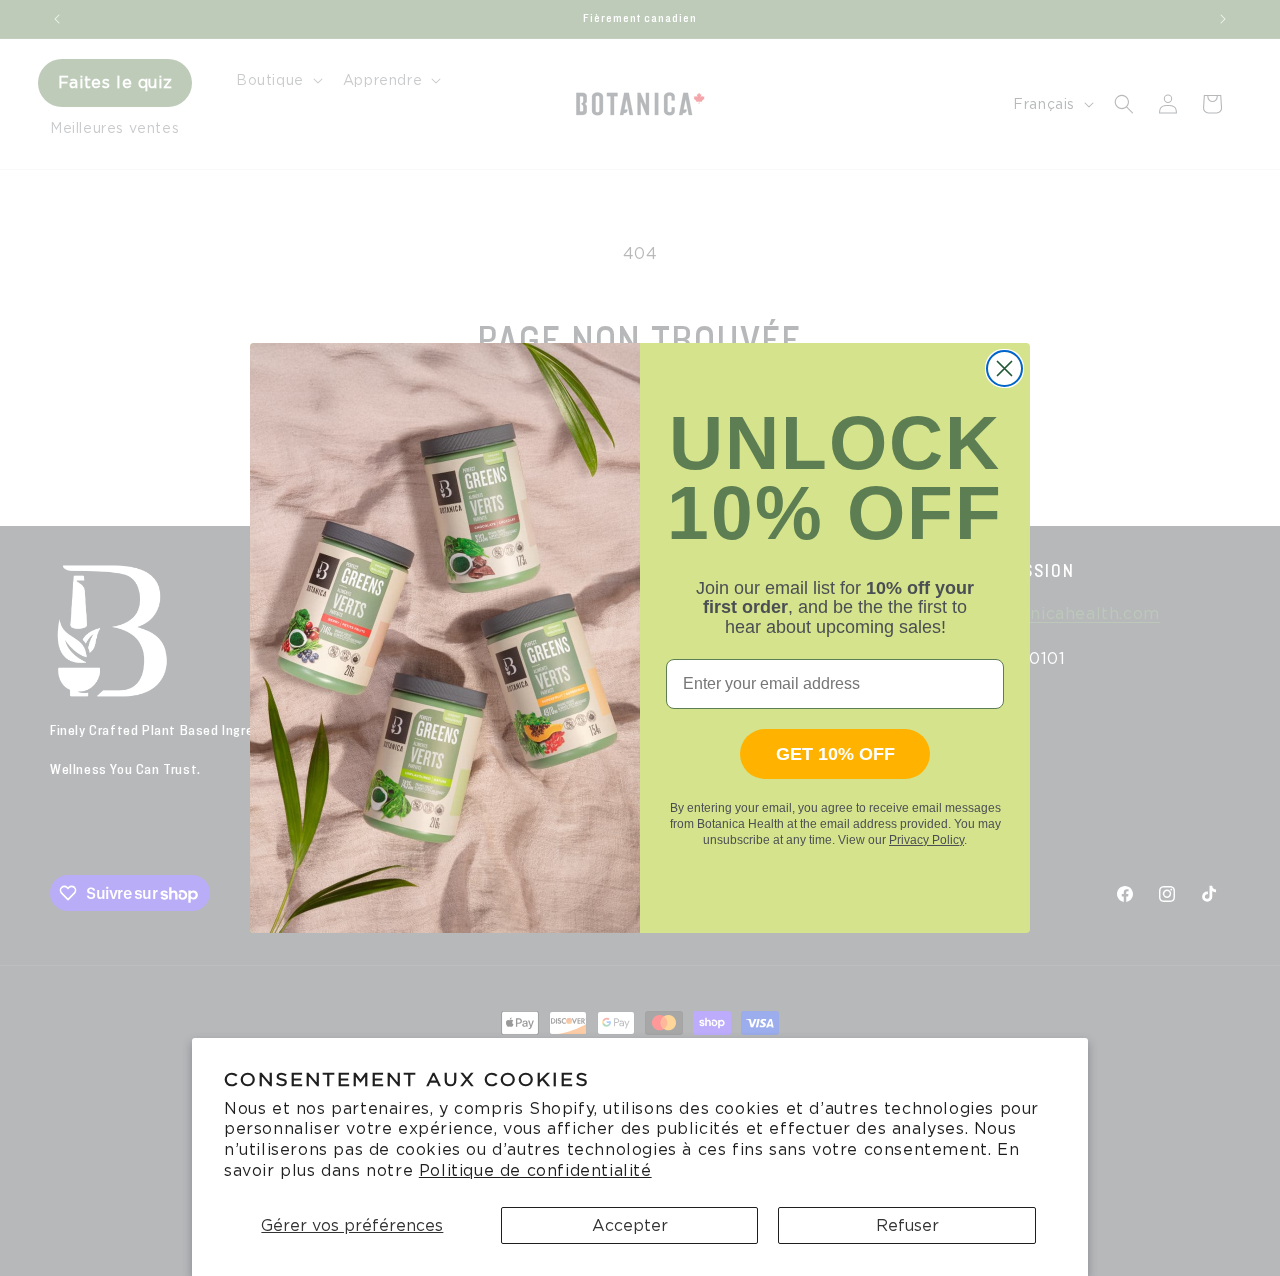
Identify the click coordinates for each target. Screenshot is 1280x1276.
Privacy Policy (926, 840)
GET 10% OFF (835, 754)
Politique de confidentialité (535, 1170)
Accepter (630, 1225)
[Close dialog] (1004, 368)
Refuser (907, 1225)
